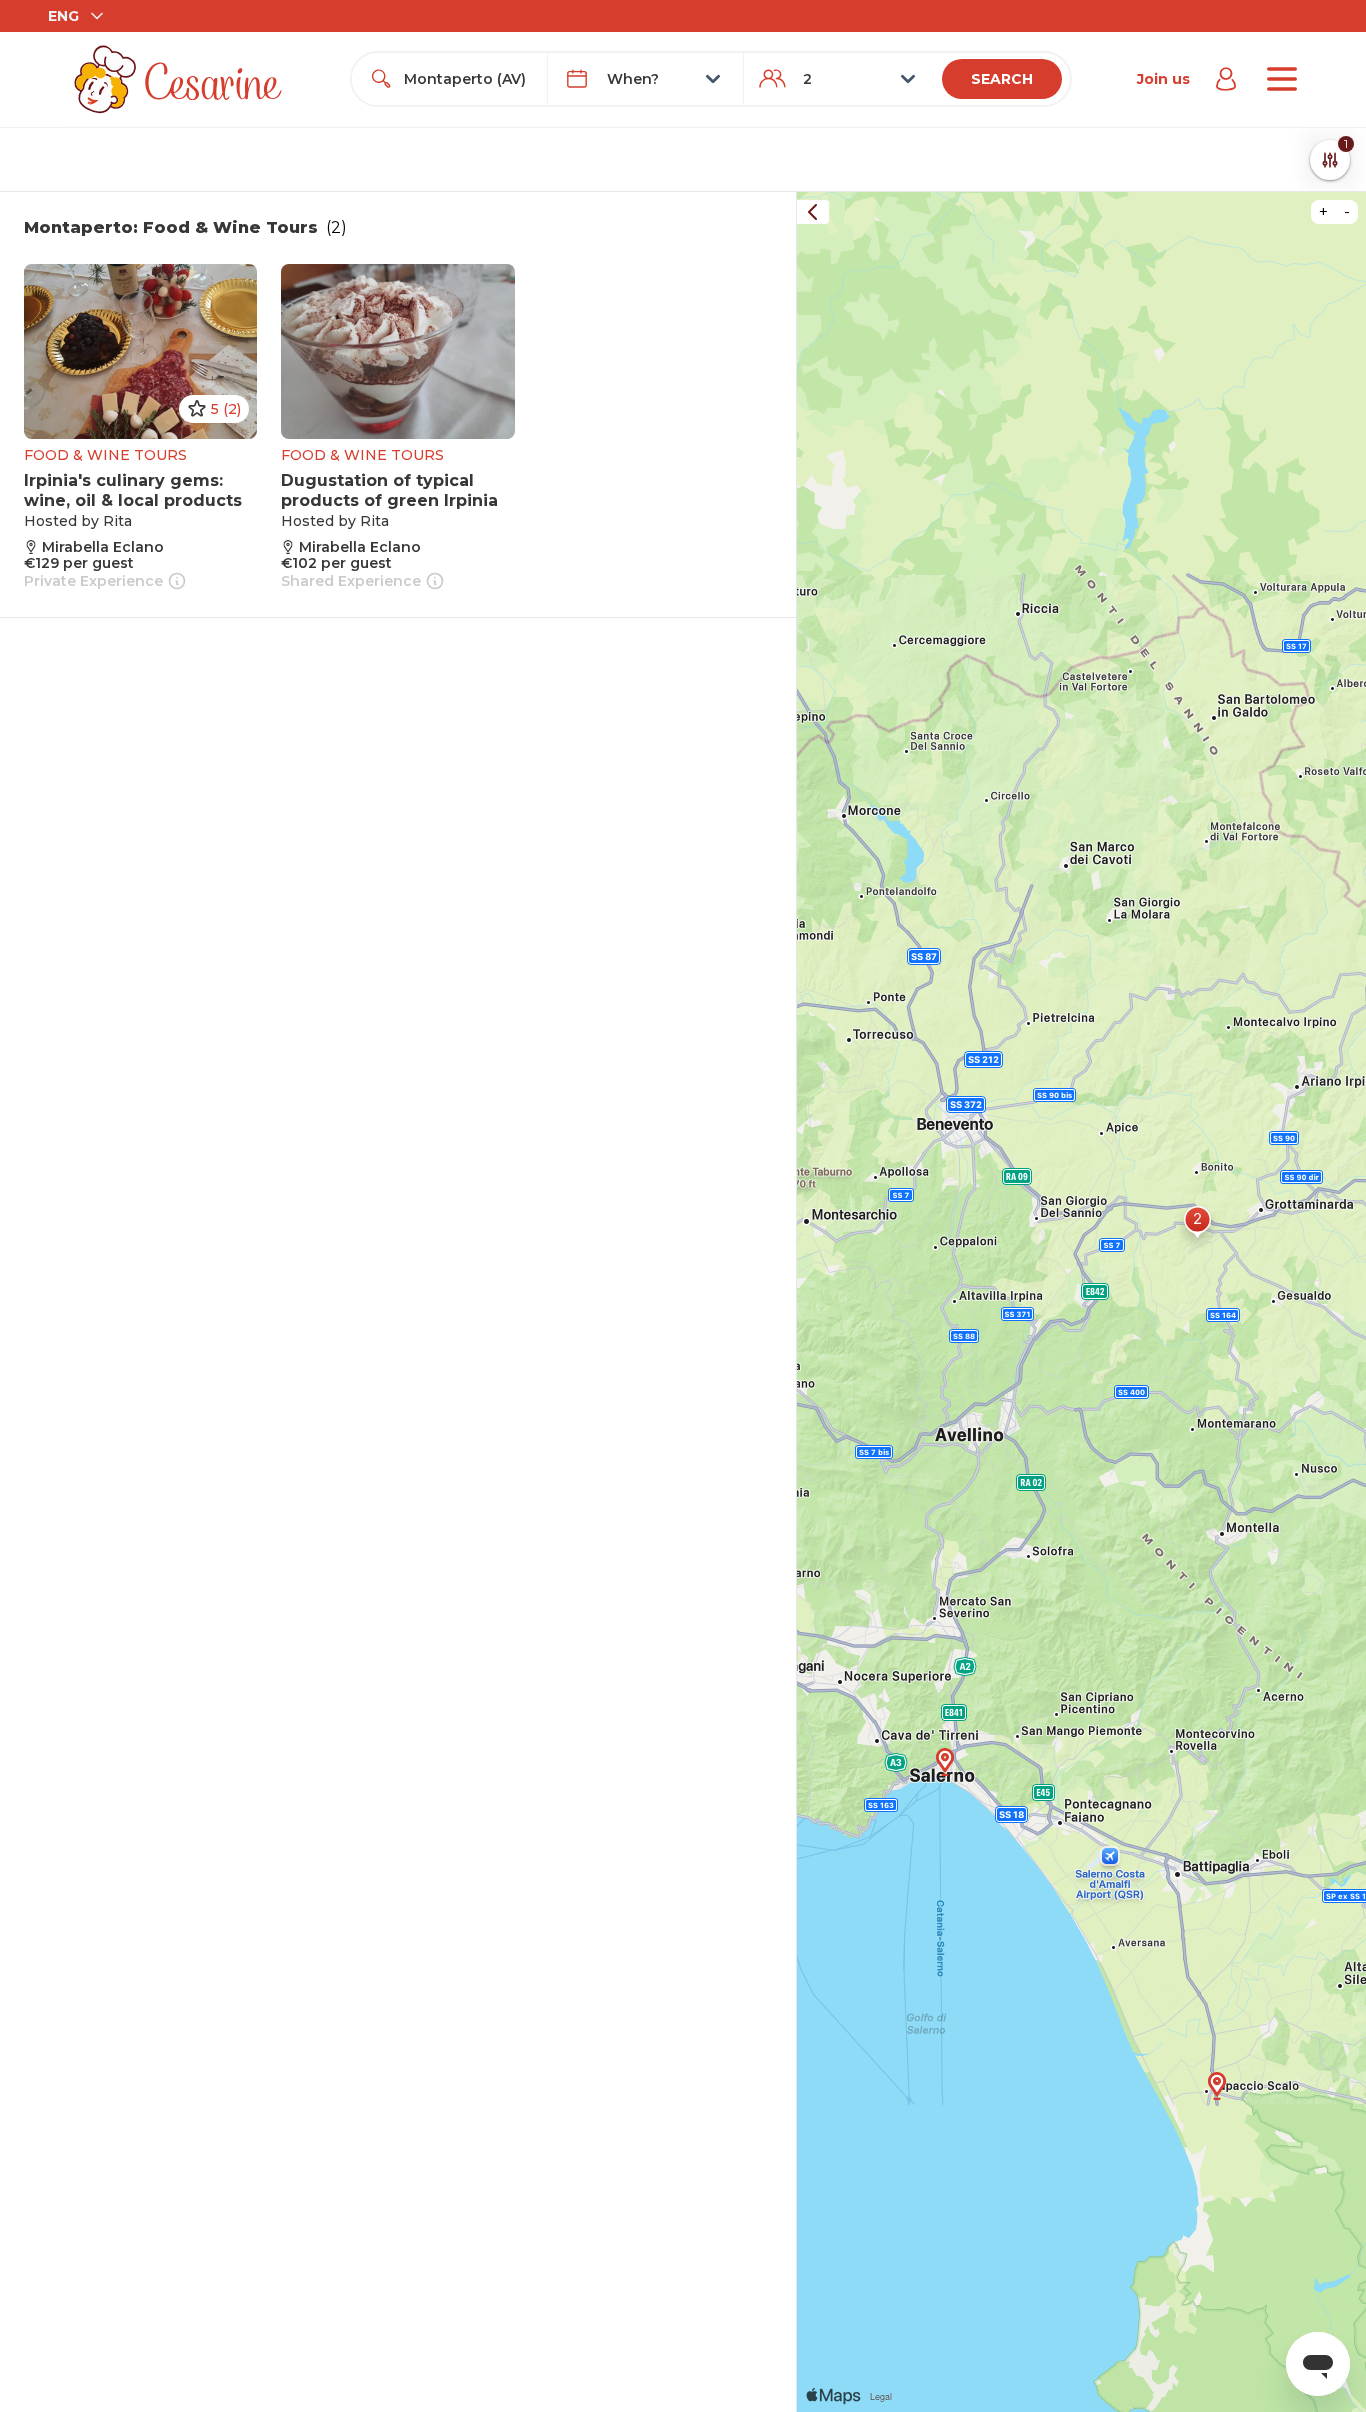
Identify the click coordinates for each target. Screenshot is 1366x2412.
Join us (1163, 79)
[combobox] (467, 79)
